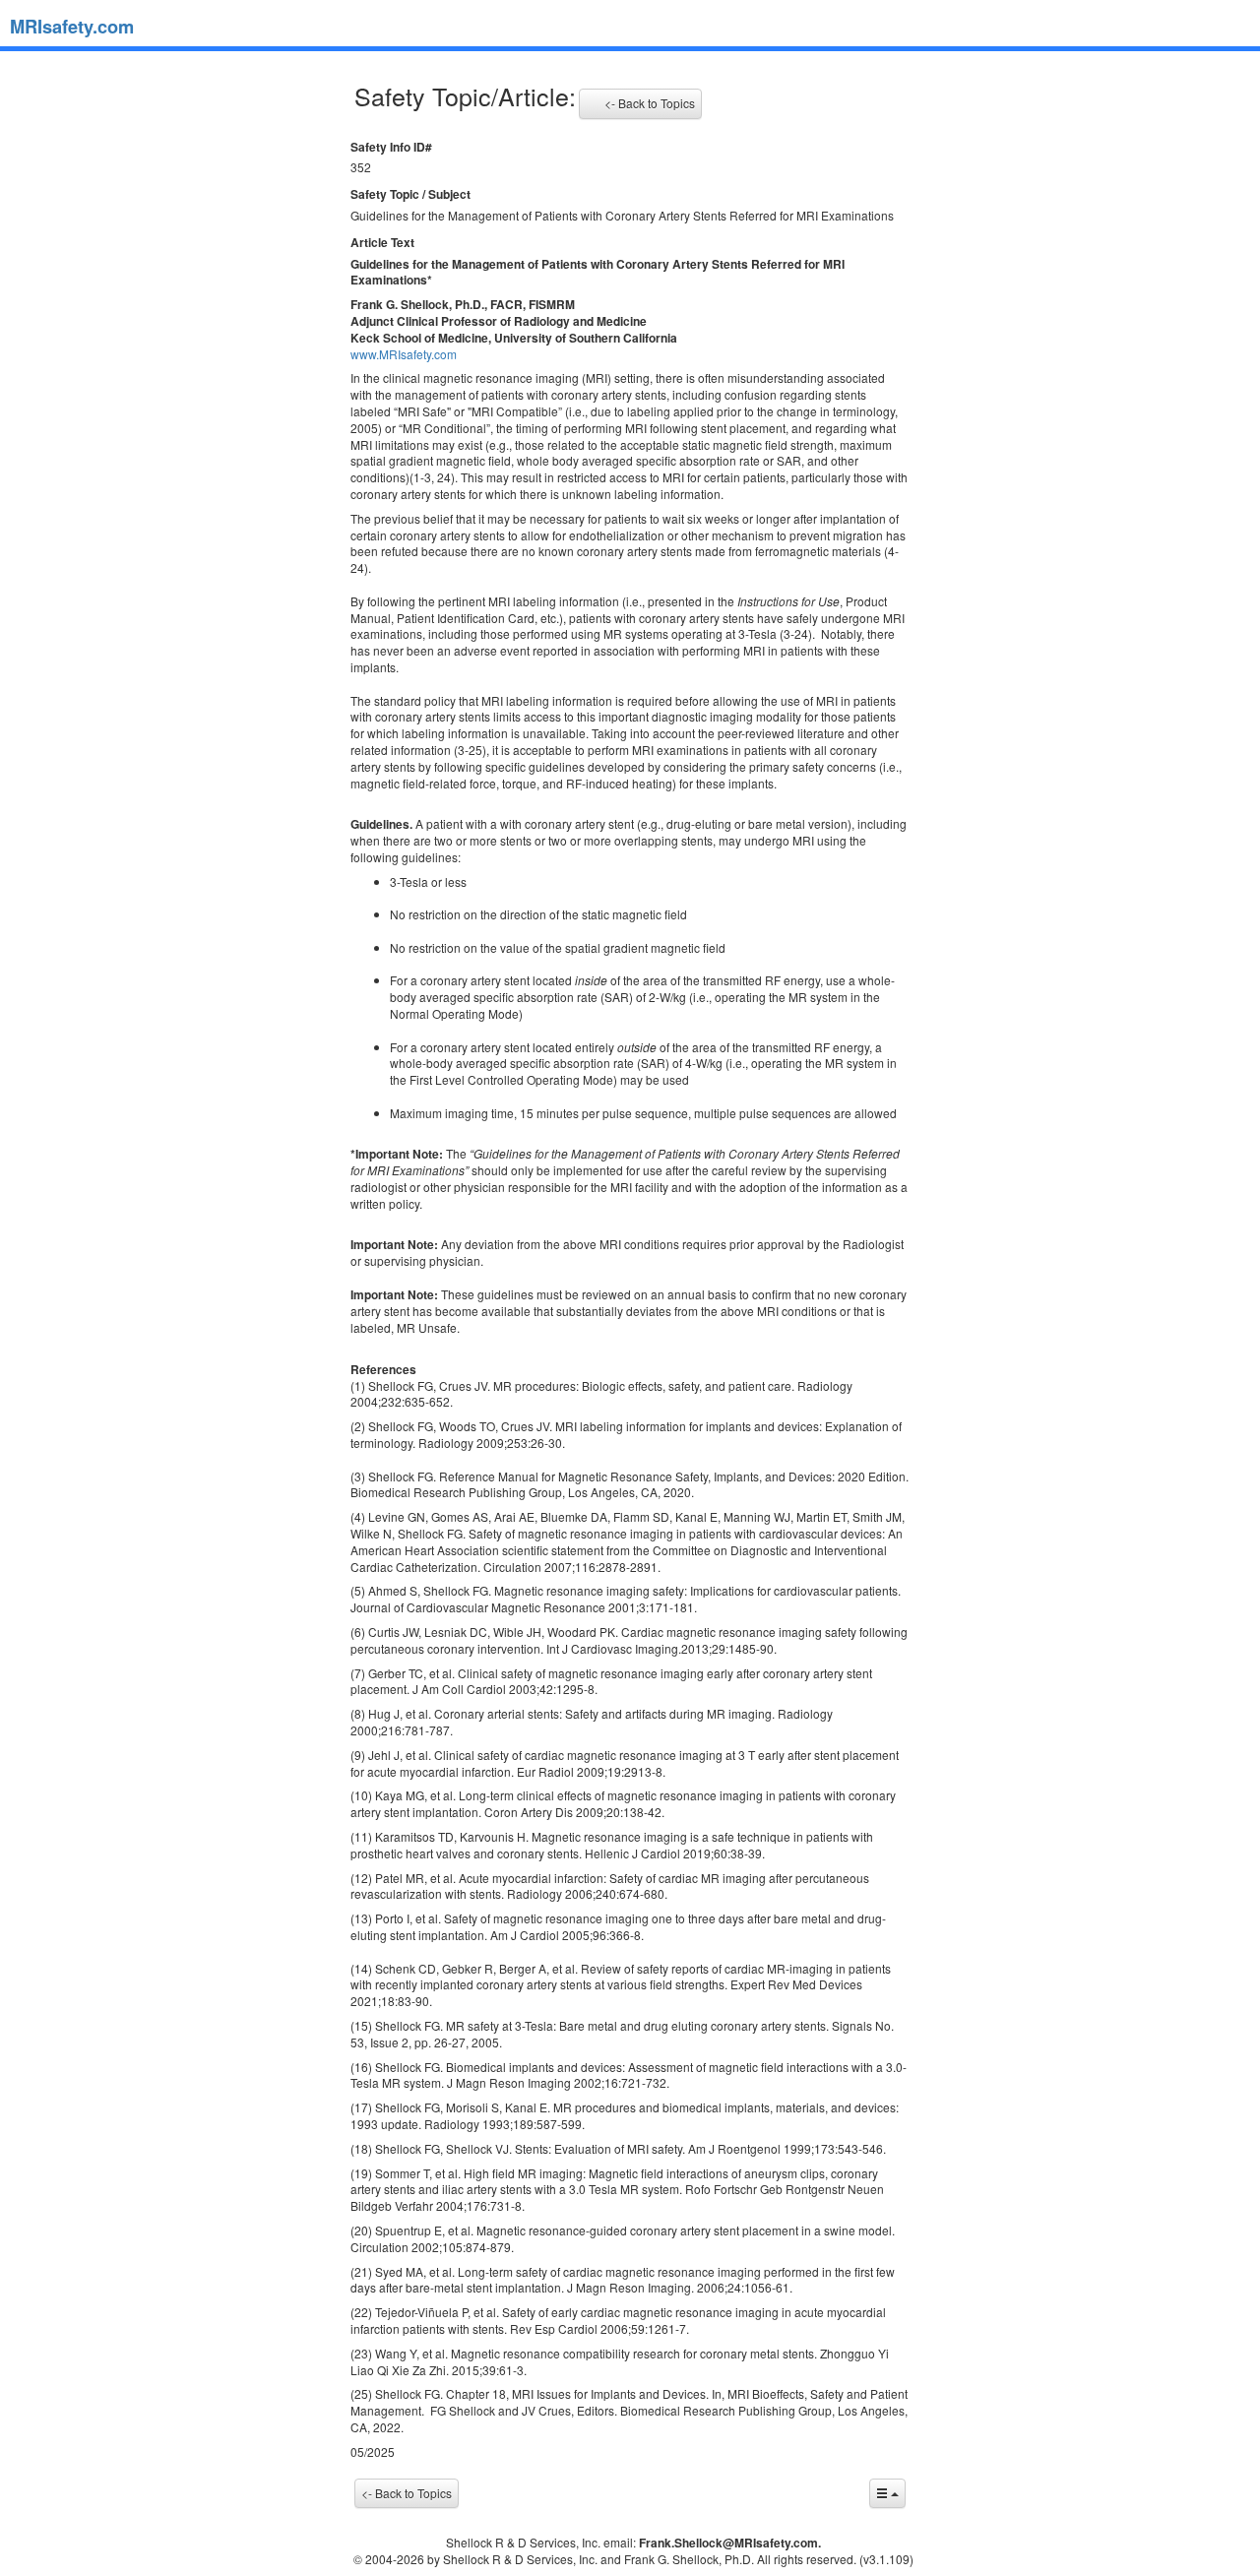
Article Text (382, 243)
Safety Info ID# (391, 147)
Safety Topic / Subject (410, 194)
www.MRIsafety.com (404, 354)
